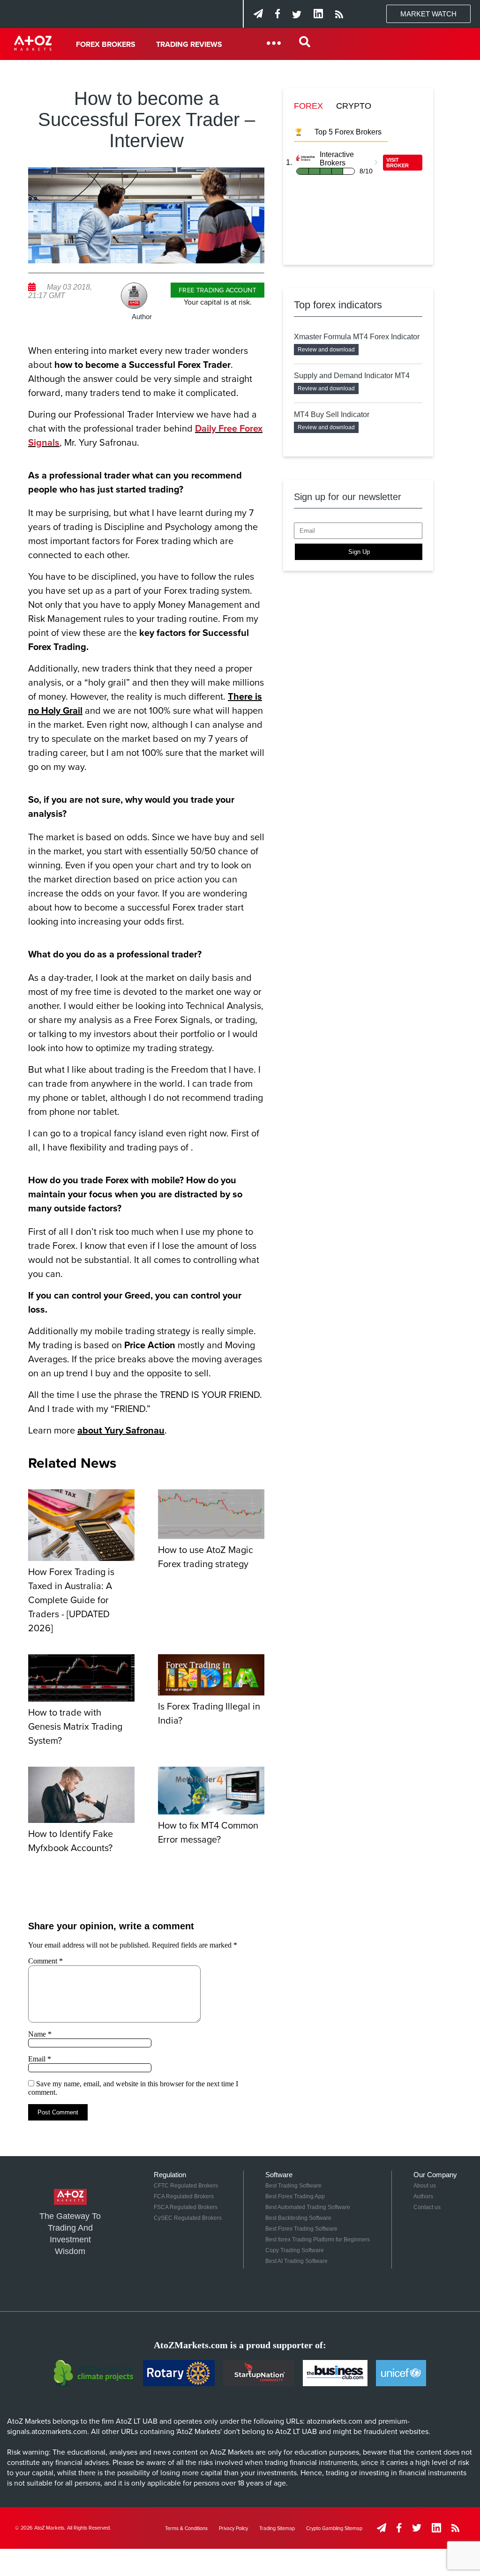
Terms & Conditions (186, 2528)
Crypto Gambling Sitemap (334, 2528)
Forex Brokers (106, 45)
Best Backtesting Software (298, 2218)
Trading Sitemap (277, 2528)
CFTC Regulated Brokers (186, 2186)
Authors (423, 2196)
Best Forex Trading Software (301, 2229)
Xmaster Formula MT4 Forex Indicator (357, 337)
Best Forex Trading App (295, 2196)
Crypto (354, 106)
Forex (308, 106)
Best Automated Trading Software (308, 2207)
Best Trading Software (293, 2186)
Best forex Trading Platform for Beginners (318, 2240)
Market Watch (428, 14)
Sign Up (359, 552)
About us (425, 2186)
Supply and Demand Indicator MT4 (352, 376)
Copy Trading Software (295, 2250)
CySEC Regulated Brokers (188, 2218)
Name (40, 2034)
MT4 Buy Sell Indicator (332, 414)
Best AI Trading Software (296, 2261)
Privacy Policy (233, 2528)
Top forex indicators (338, 305)
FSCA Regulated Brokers (186, 2207)
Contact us (427, 2207)
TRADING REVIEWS (189, 45)
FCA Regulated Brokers (184, 2196)
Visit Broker (397, 163)
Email (40, 2059)
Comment (45, 1961)
